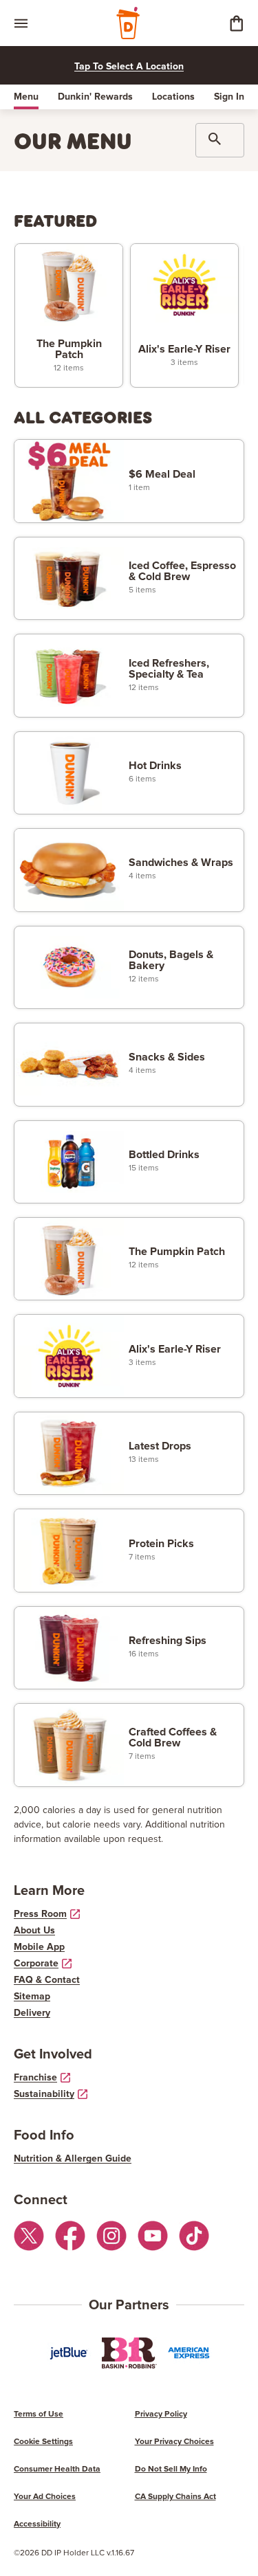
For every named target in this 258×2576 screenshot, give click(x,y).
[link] (69, 316)
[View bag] (236, 23)
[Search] (220, 140)
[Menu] (21, 23)
